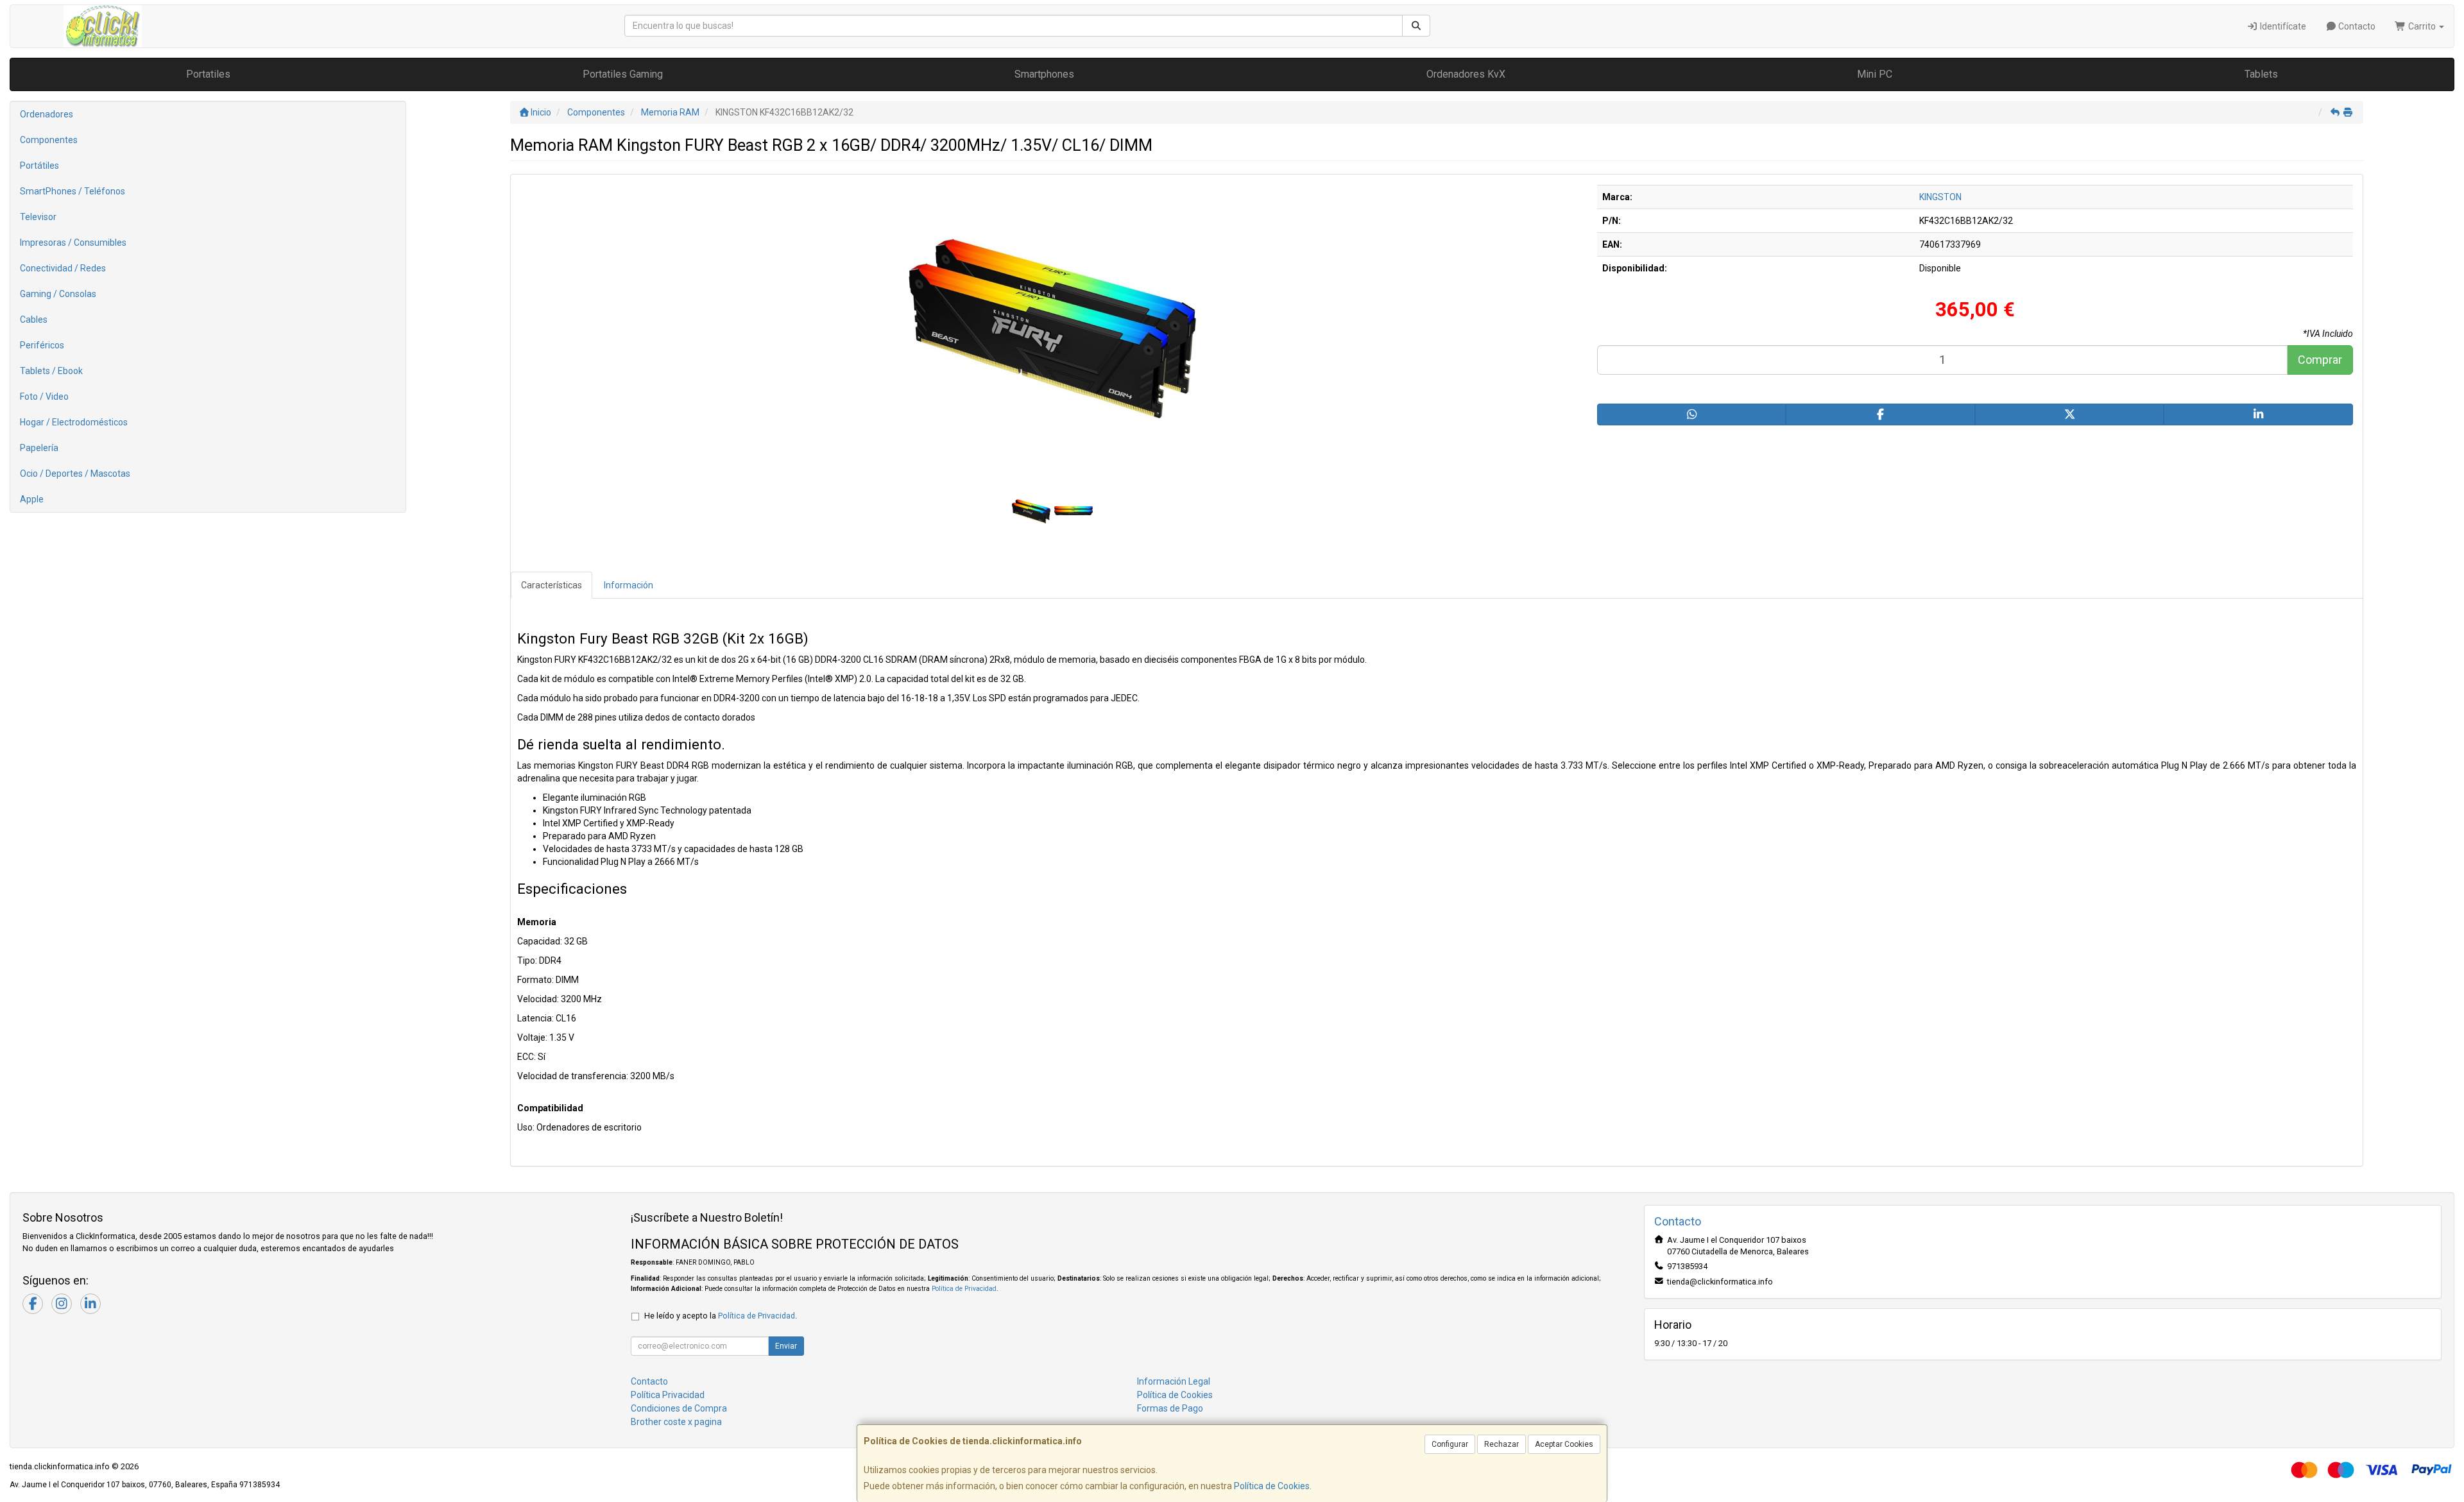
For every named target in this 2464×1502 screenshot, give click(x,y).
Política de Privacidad (964, 1289)
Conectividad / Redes (63, 268)
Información (629, 585)
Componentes (49, 140)
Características (552, 585)
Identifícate (2282, 26)
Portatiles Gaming (623, 74)
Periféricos (42, 345)
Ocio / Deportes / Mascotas (75, 474)
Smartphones (1044, 74)
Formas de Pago (1170, 1408)
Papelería (39, 448)
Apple (32, 499)
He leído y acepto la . (721, 1316)
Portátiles (39, 166)
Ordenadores (47, 114)
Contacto (2356, 26)
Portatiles (208, 74)
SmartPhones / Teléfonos (73, 191)
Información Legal (1174, 1381)
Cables (34, 320)
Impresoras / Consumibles (73, 243)
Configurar (1450, 1444)
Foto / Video (44, 397)
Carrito (2422, 26)
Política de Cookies (1272, 1486)
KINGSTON (1940, 197)
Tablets (2261, 74)
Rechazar (1502, 1444)
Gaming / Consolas (58, 294)
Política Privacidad (668, 1395)
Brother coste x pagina (676, 1422)
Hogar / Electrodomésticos (74, 422)
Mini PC (1875, 74)
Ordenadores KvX (1466, 74)
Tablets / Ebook (51, 371)
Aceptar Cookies (1564, 1444)
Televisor (38, 217)
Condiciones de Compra (679, 1408)
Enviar (786, 1346)
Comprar (2320, 360)
